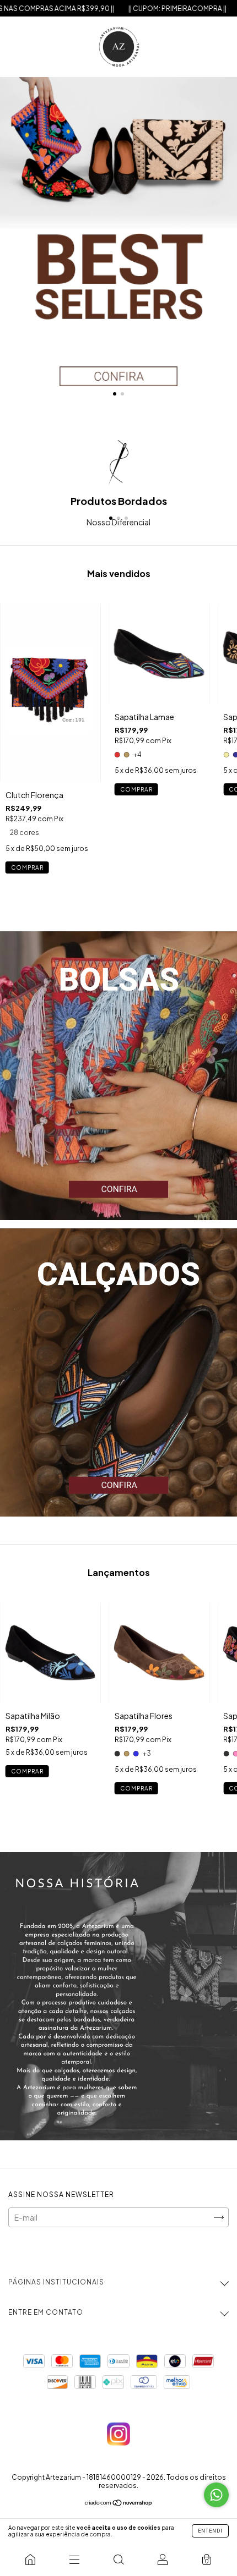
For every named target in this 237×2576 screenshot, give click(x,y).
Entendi (210, 2531)
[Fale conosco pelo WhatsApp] (216, 2495)
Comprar (27, 867)
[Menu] (74, 2559)
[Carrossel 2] (118, 1372)
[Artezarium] (30, 2559)
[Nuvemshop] (119, 2503)
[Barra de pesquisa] (118, 2559)
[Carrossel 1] (118, 243)
